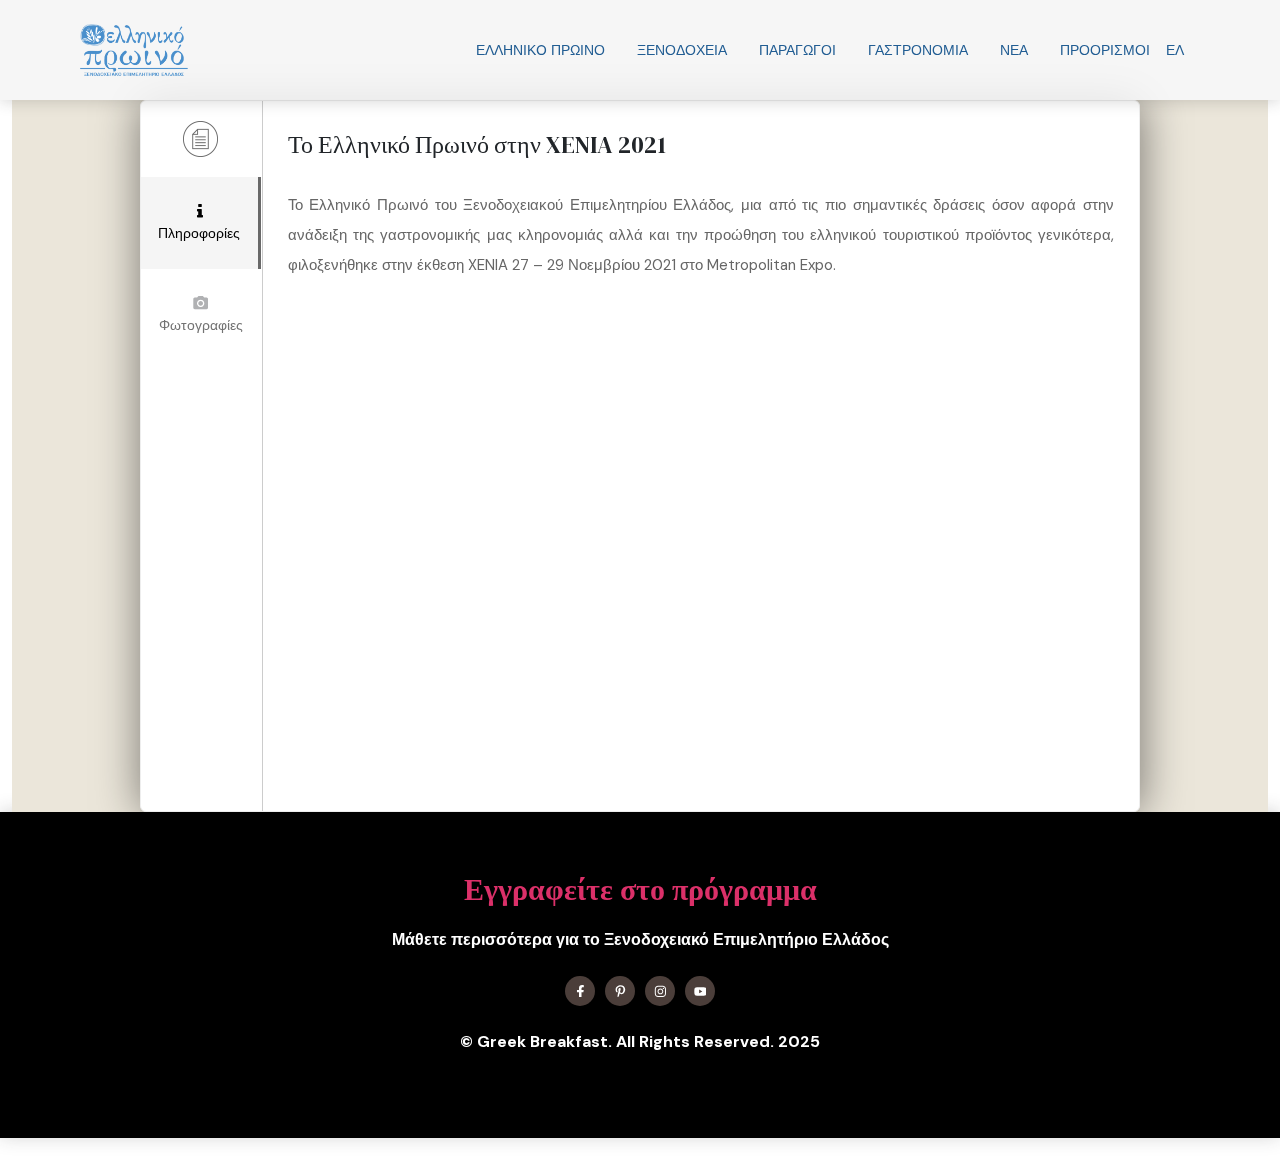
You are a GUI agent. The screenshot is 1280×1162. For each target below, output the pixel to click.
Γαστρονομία (918, 50)
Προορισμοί (1105, 50)
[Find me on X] (620, 991)
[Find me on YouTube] (700, 991)
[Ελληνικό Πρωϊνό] (134, 50)
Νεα (1014, 50)
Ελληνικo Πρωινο (540, 50)
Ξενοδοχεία (682, 50)
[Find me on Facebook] (580, 991)
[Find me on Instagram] (660, 991)
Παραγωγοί (797, 50)
